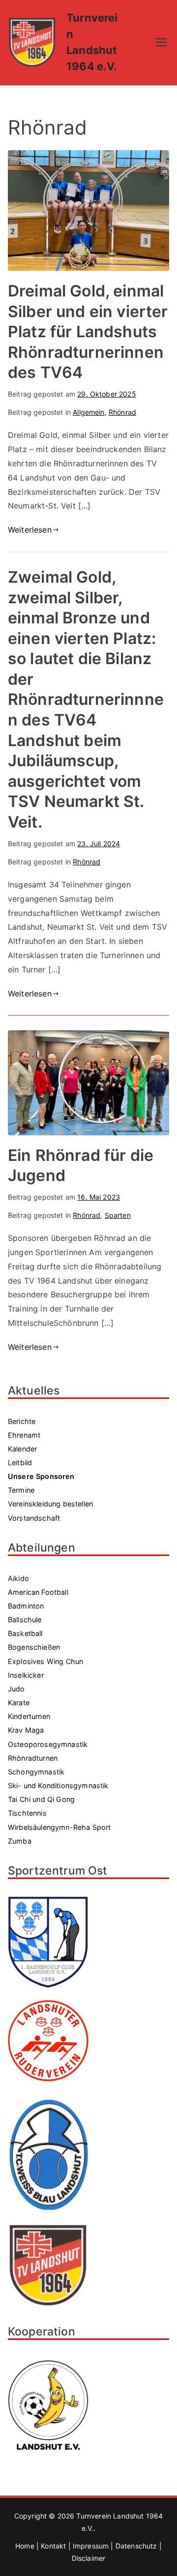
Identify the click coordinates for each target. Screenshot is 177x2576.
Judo (16, 1689)
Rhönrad (122, 412)
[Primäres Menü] (161, 42)
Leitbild (20, 1462)
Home (25, 2546)
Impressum (91, 2546)
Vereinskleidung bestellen (50, 1504)
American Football (38, 1592)
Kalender (22, 1449)
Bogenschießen (34, 1647)
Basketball (25, 1633)
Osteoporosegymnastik (48, 1744)
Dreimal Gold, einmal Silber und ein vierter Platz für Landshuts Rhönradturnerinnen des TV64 (88, 332)
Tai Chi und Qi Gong (41, 1799)
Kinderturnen (29, 1716)
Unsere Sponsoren (41, 1476)
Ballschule (25, 1620)
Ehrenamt (24, 1435)
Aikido (18, 1578)
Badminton (26, 1606)
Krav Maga (26, 1730)
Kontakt (53, 2546)
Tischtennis (27, 1813)
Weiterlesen (30, 530)
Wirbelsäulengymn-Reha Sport (59, 1827)
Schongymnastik (36, 1772)
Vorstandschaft (34, 1518)
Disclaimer (89, 2558)
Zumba (20, 1841)
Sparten (118, 1215)
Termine (21, 1490)
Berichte (22, 1421)
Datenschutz (136, 2546)
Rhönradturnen (33, 1758)
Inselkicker (26, 1675)
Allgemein (88, 412)
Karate (19, 1703)
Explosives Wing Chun (45, 1661)
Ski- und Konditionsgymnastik (58, 1785)
